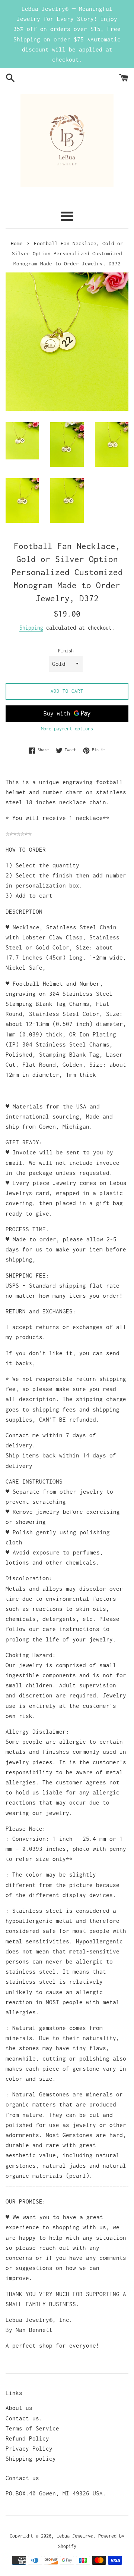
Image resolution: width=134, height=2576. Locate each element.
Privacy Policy (29, 2448)
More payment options (67, 729)
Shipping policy (31, 2458)
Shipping (31, 628)
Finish (66, 651)
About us (19, 2408)
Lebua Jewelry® (75, 2536)
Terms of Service (32, 2428)
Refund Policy (27, 2438)
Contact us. (24, 2418)
